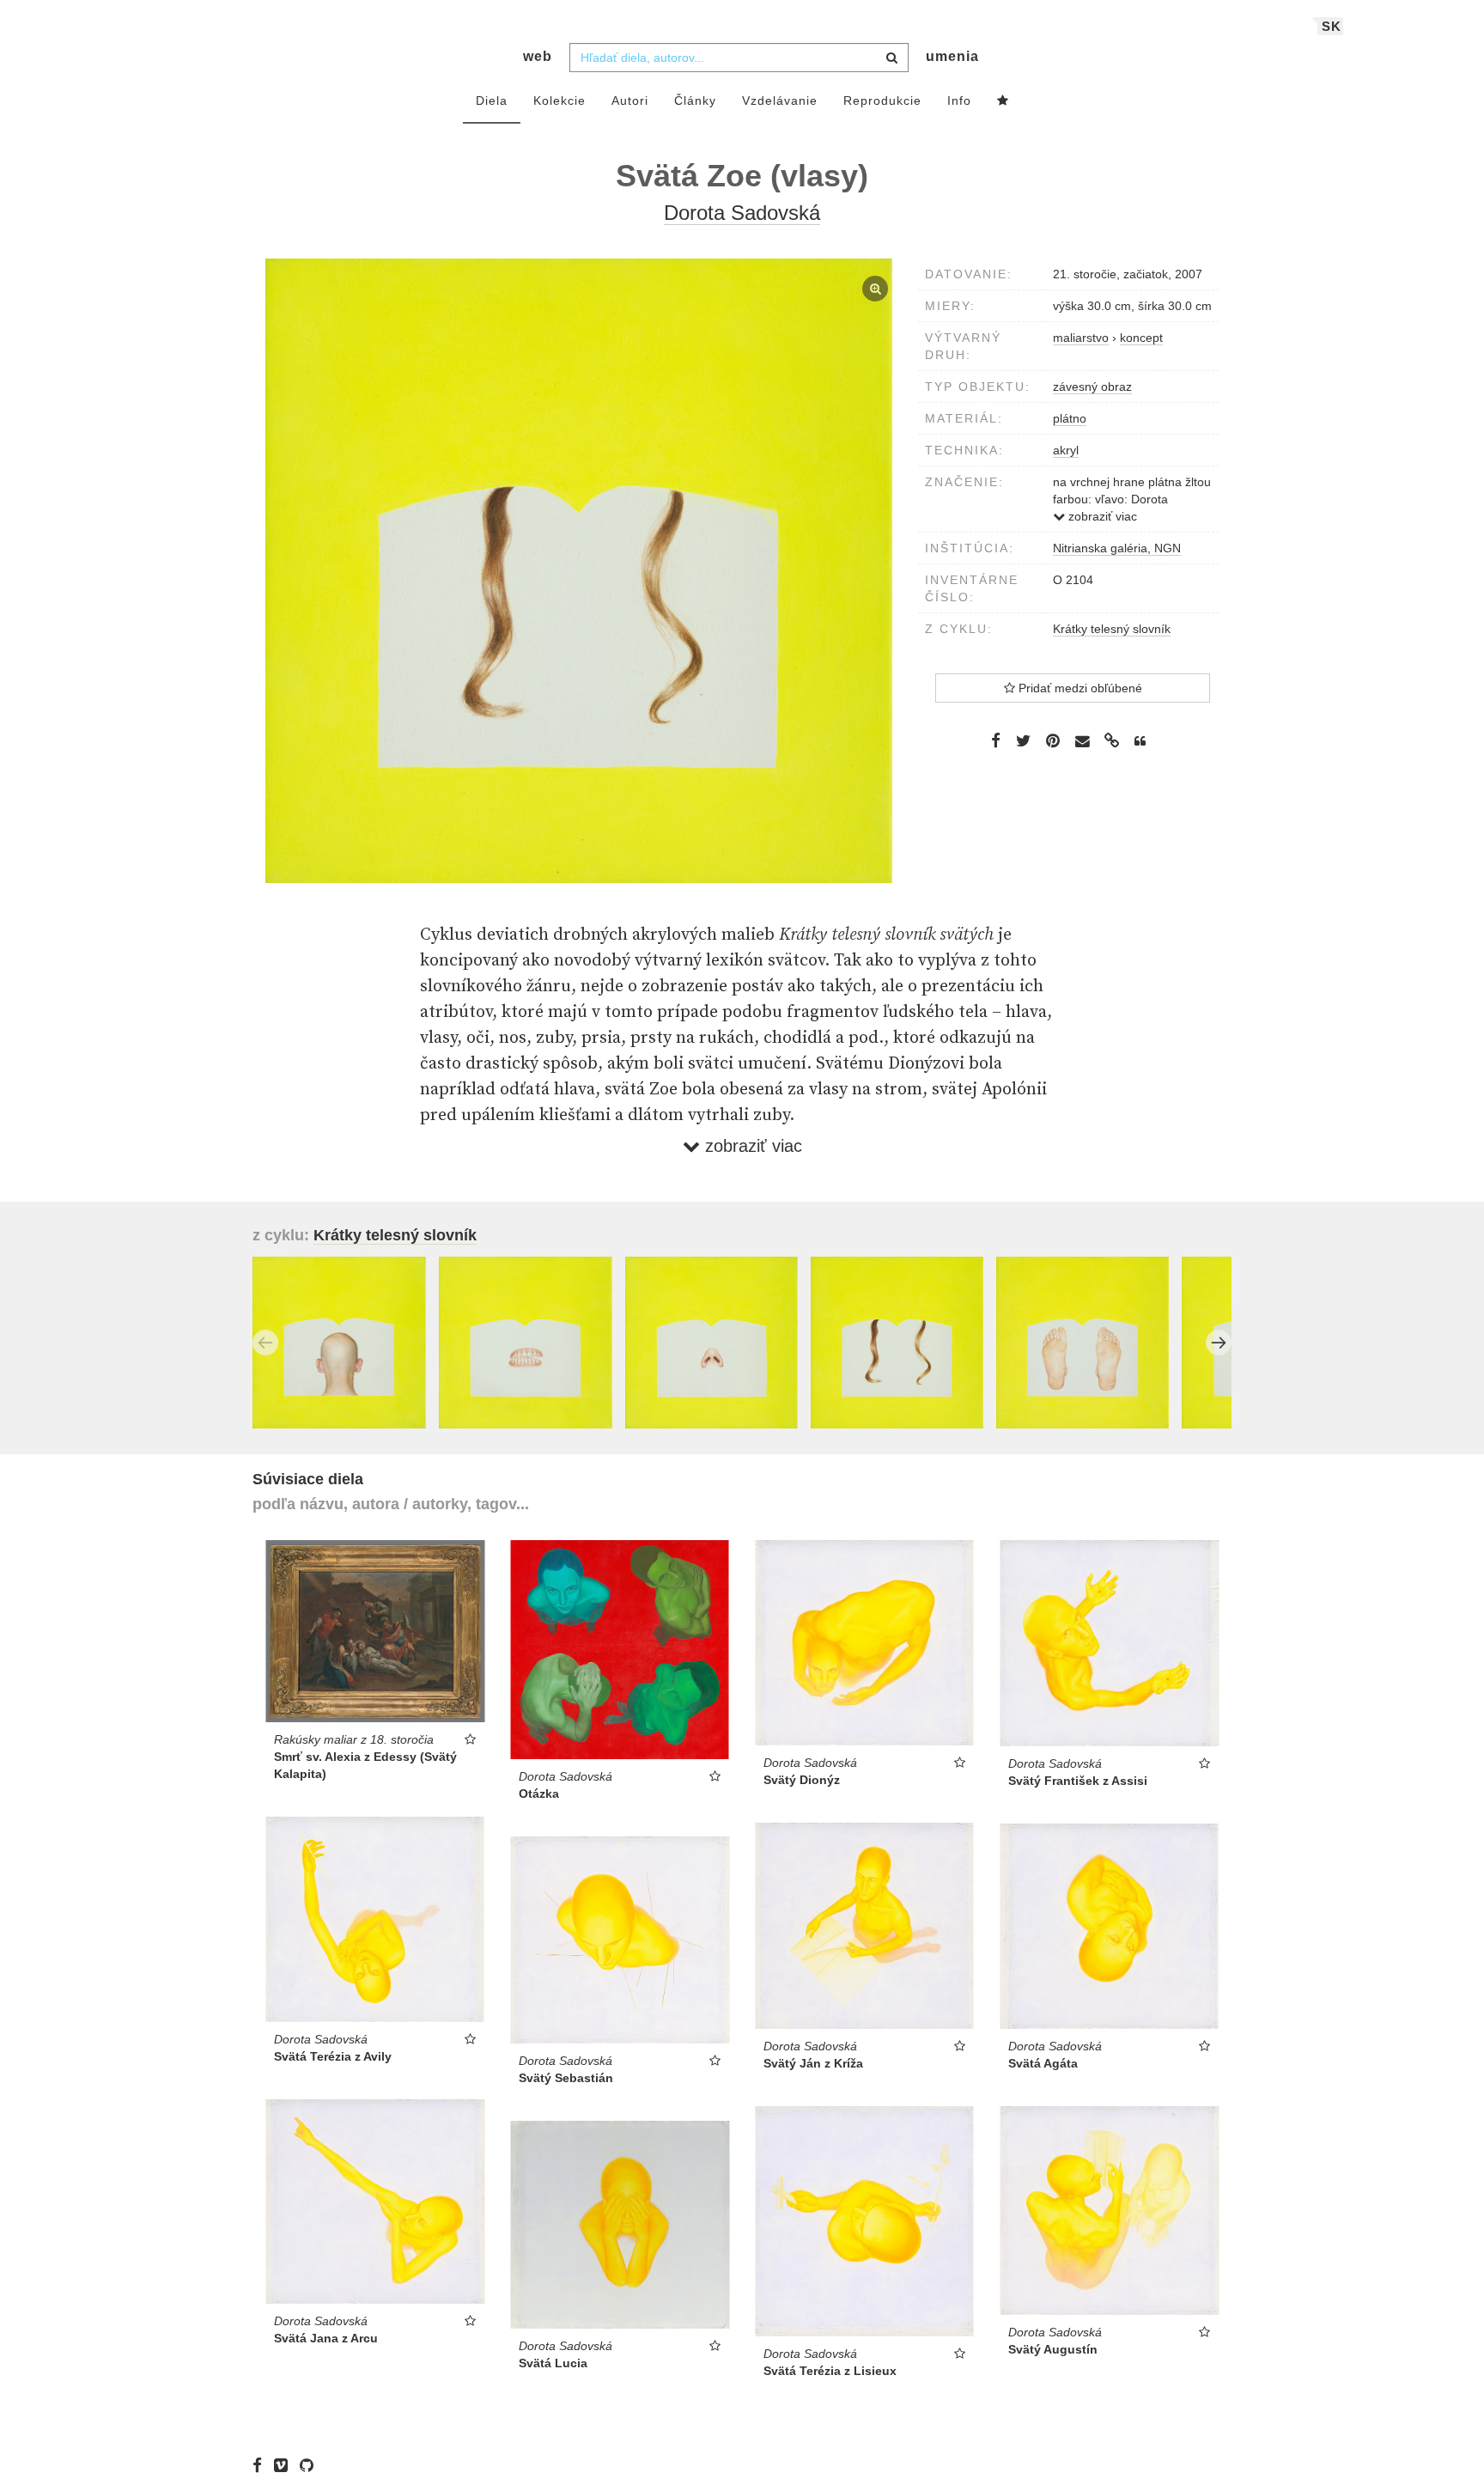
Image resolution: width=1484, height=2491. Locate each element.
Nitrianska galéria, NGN (1117, 548)
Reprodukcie (882, 100)
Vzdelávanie (780, 100)
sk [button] (1332, 26)
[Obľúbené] (1003, 101)
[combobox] (739, 58)
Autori (630, 100)
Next (1219, 1343)
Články (695, 100)
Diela (492, 100)
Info (959, 100)
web (538, 56)
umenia (952, 56)
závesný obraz (1092, 387)
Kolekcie (560, 100)
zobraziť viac (1101, 516)
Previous (265, 1343)
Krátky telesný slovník (1112, 629)
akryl (1066, 450)
